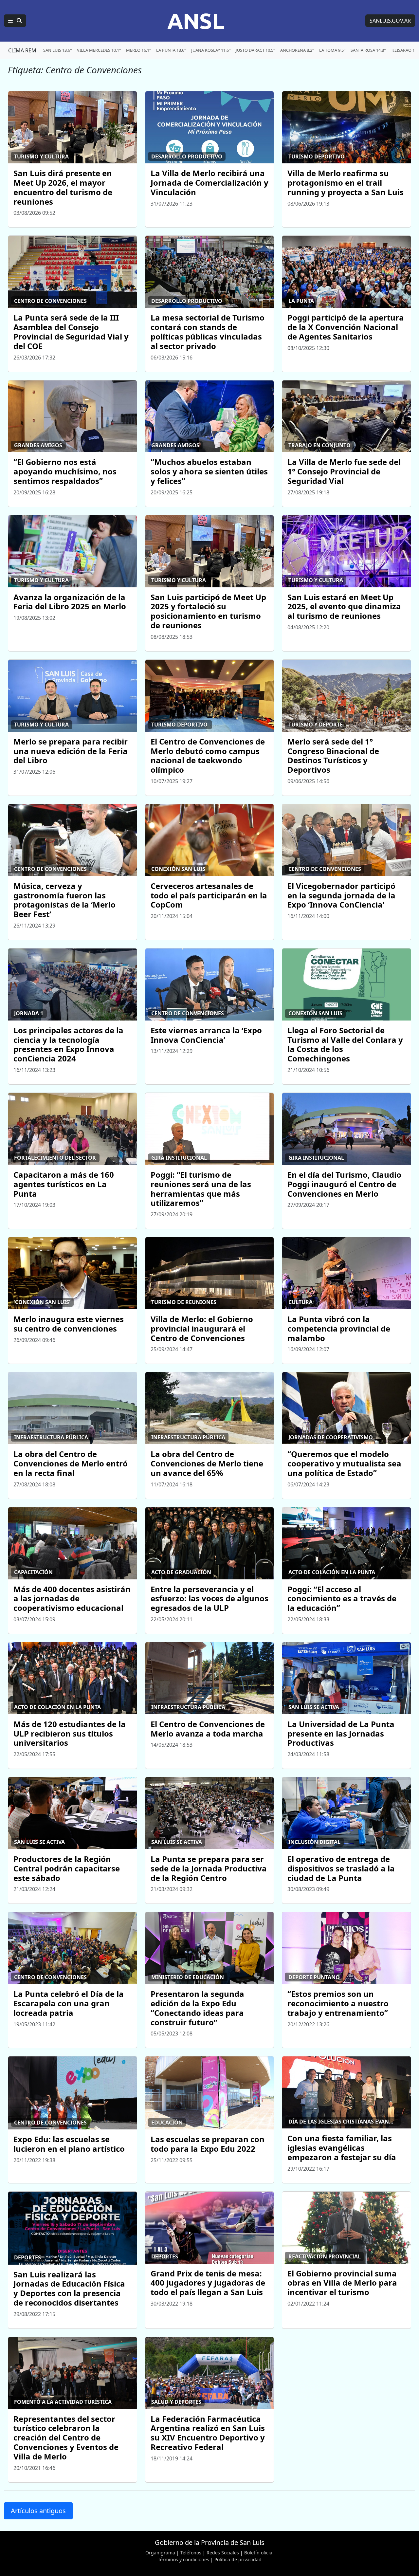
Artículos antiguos (38, 2511)
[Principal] (15, 21)
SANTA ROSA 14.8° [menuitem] (368, 50)
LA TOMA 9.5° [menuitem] (332, 50)
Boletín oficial (259, 2553)
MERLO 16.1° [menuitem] (138, 50)
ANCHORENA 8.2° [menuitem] (297, 50)
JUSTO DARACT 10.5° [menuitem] (255, 50)
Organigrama (160, 2553)
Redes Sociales (223, 2553)
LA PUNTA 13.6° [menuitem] (171, 50)
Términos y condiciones (183, 2559)
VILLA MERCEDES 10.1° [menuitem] (99, 50)
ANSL (196, 21)
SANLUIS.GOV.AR (390, 21)
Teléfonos (191, 2553)
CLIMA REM (22, 50)
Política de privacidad (238, 2559)
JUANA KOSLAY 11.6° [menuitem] (211, 50)
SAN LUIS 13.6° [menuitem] (57, 50)
